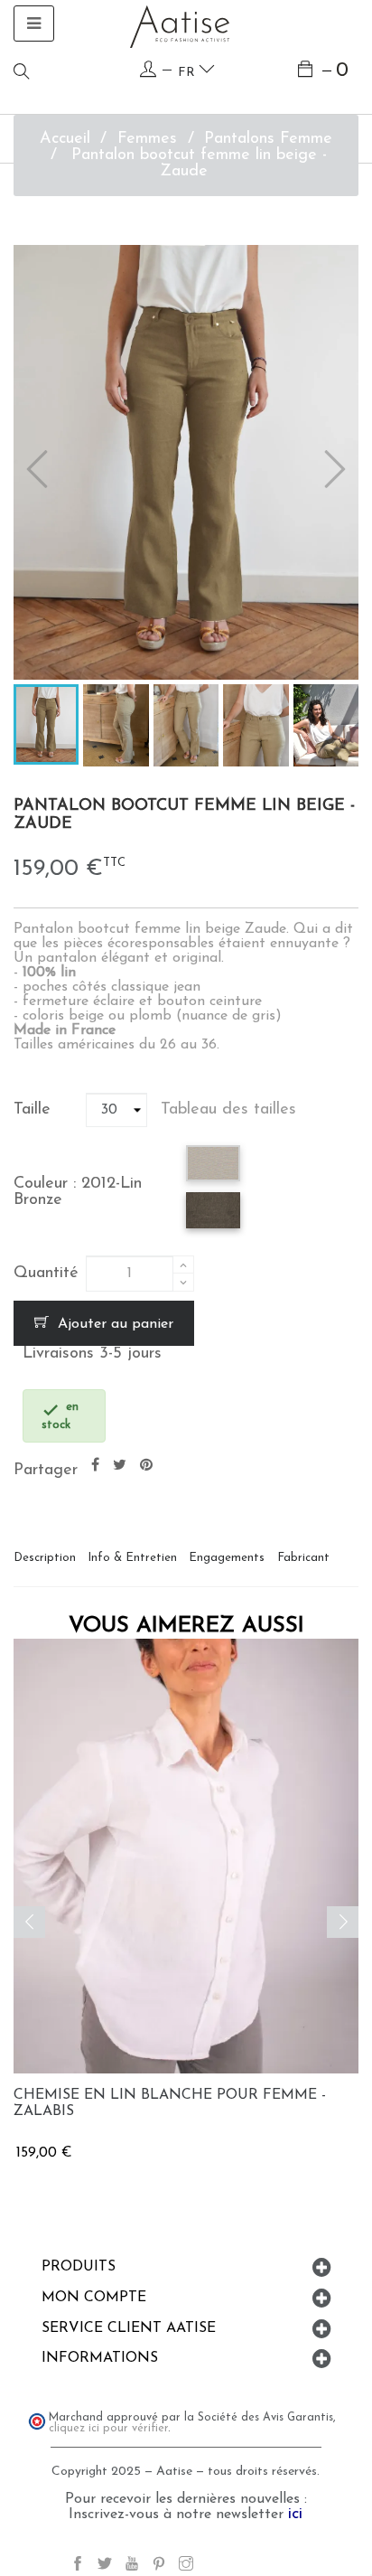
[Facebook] (78, 2567)
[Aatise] (180, 26)
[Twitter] (105, 2567)
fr (188, 73)
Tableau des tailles (228, 1110)
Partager (95, 1466)
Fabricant (303, 1558)
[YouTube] (132, 2567)
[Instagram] (186, 2567)
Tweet (120, 1466)
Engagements (227, 1558)
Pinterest (146, 1466)
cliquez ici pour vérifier (108, 2429)
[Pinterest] (159, 2567)
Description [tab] (45, 1558)
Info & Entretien (132, 1558)
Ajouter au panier (113, 1324)
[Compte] (148, 70)
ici (295, 2515)
